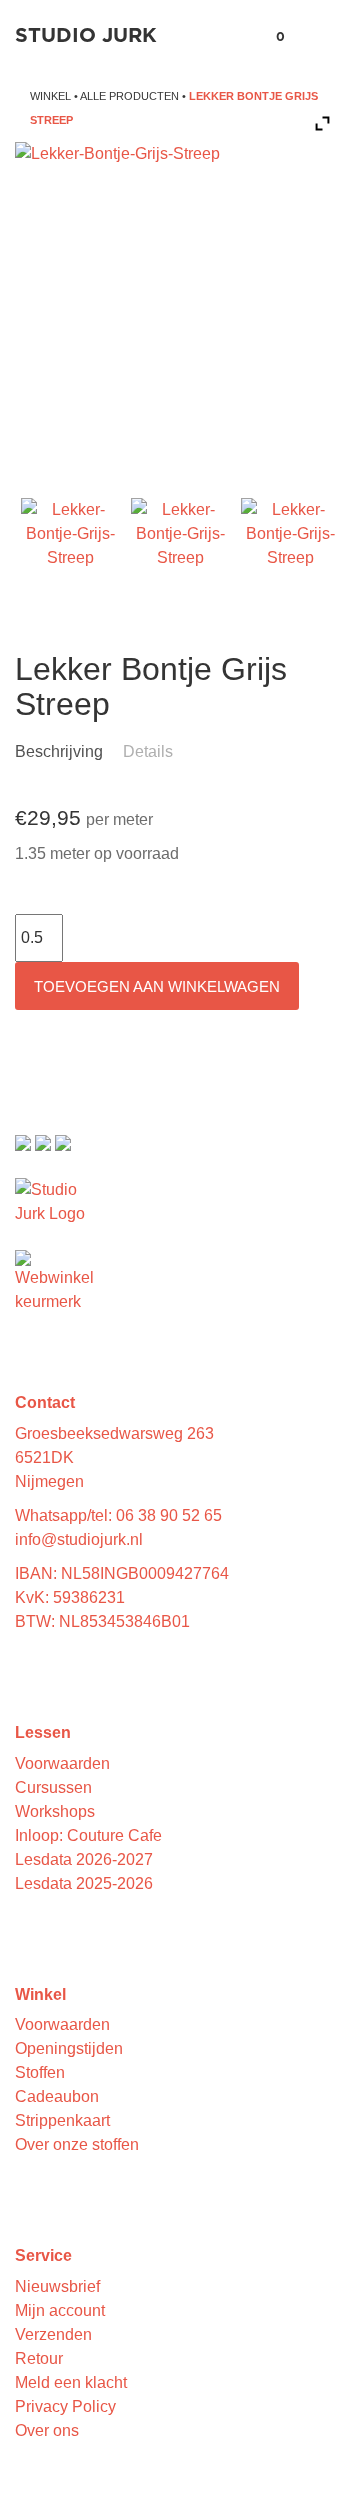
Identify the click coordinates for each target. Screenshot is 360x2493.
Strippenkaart (62, 2120)
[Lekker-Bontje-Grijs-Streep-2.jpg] (180, 547)
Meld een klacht (71, 2382)
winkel (50, 96)
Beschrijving (59, 751)
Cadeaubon (57, 2096)
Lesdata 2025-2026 (84, 1883)
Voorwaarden (62, 1763)
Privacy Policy (65, 2406)
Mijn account (60, 2310)
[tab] (67, 752)
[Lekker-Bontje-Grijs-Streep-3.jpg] (290, 547)
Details (148, 751)
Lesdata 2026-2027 (84, 1859)
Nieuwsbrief (57, 2286)
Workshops (55, 1811)
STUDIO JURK (86, 36)
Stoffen (40, 2072)
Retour (39, 2358)
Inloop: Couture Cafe (88, 1835)
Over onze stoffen (77, 2144)
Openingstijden (69, 2048)
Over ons (47, 2430)
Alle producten (129, 96)
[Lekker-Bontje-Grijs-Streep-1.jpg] (70, 547)
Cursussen (53, 1787)
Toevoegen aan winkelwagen (157, 986)
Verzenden (53, 2334)
